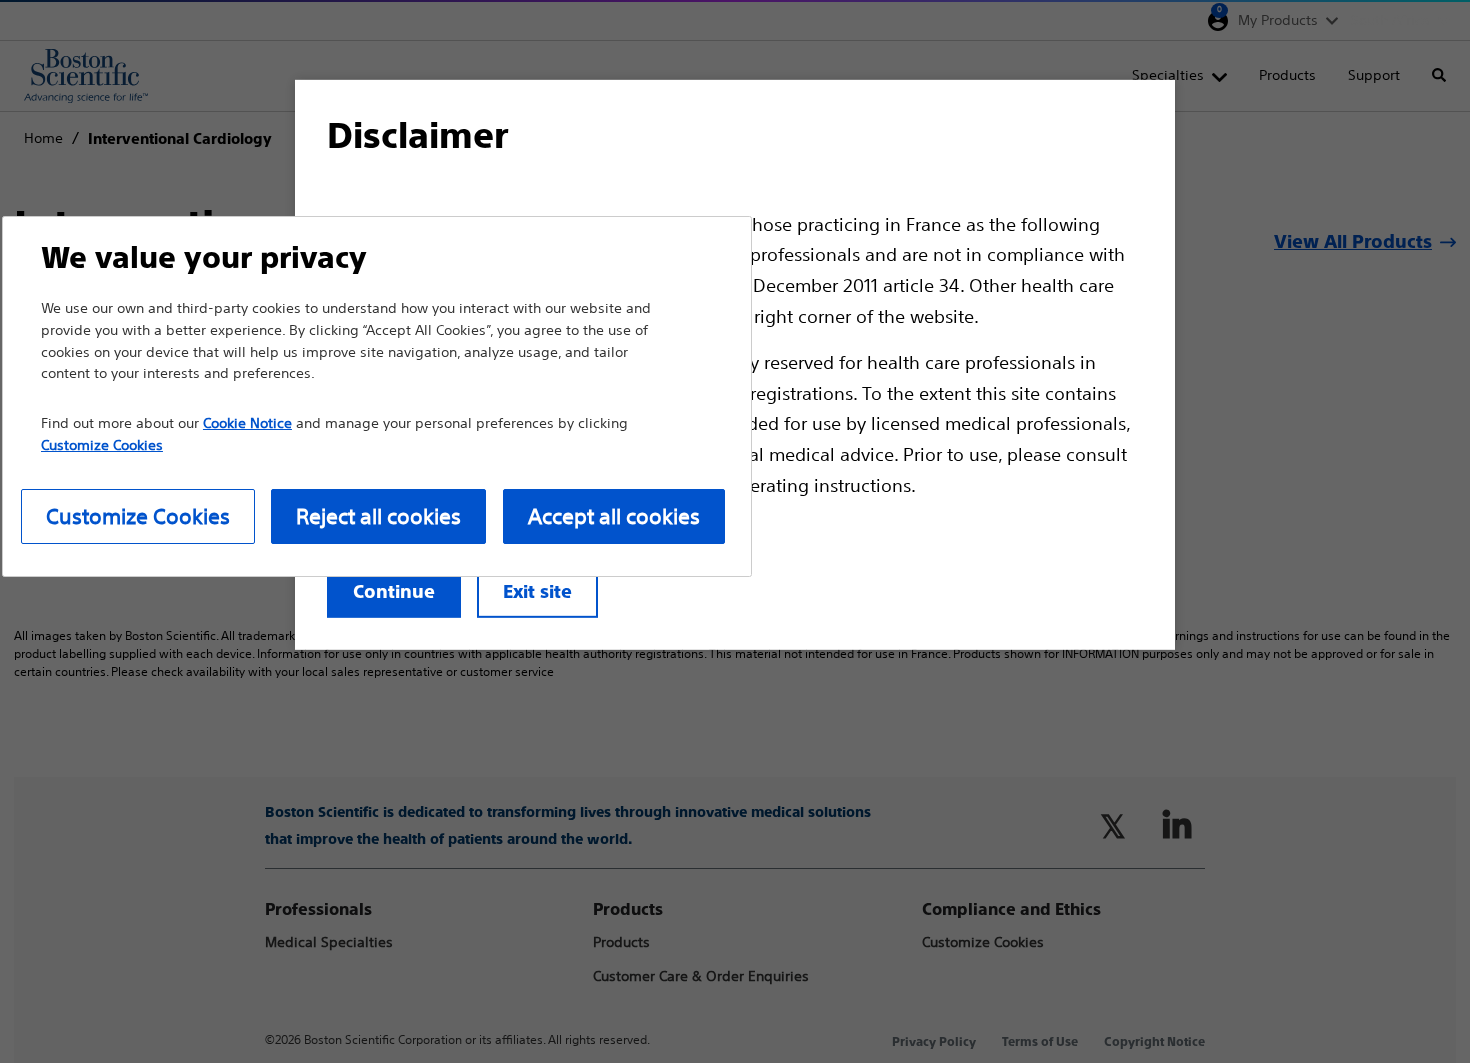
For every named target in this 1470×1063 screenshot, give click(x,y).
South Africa (1390, 20)
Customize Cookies (138, 516)
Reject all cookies (378, 516)
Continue (394, 591)
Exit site (537, 591)
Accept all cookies (614, 516)
